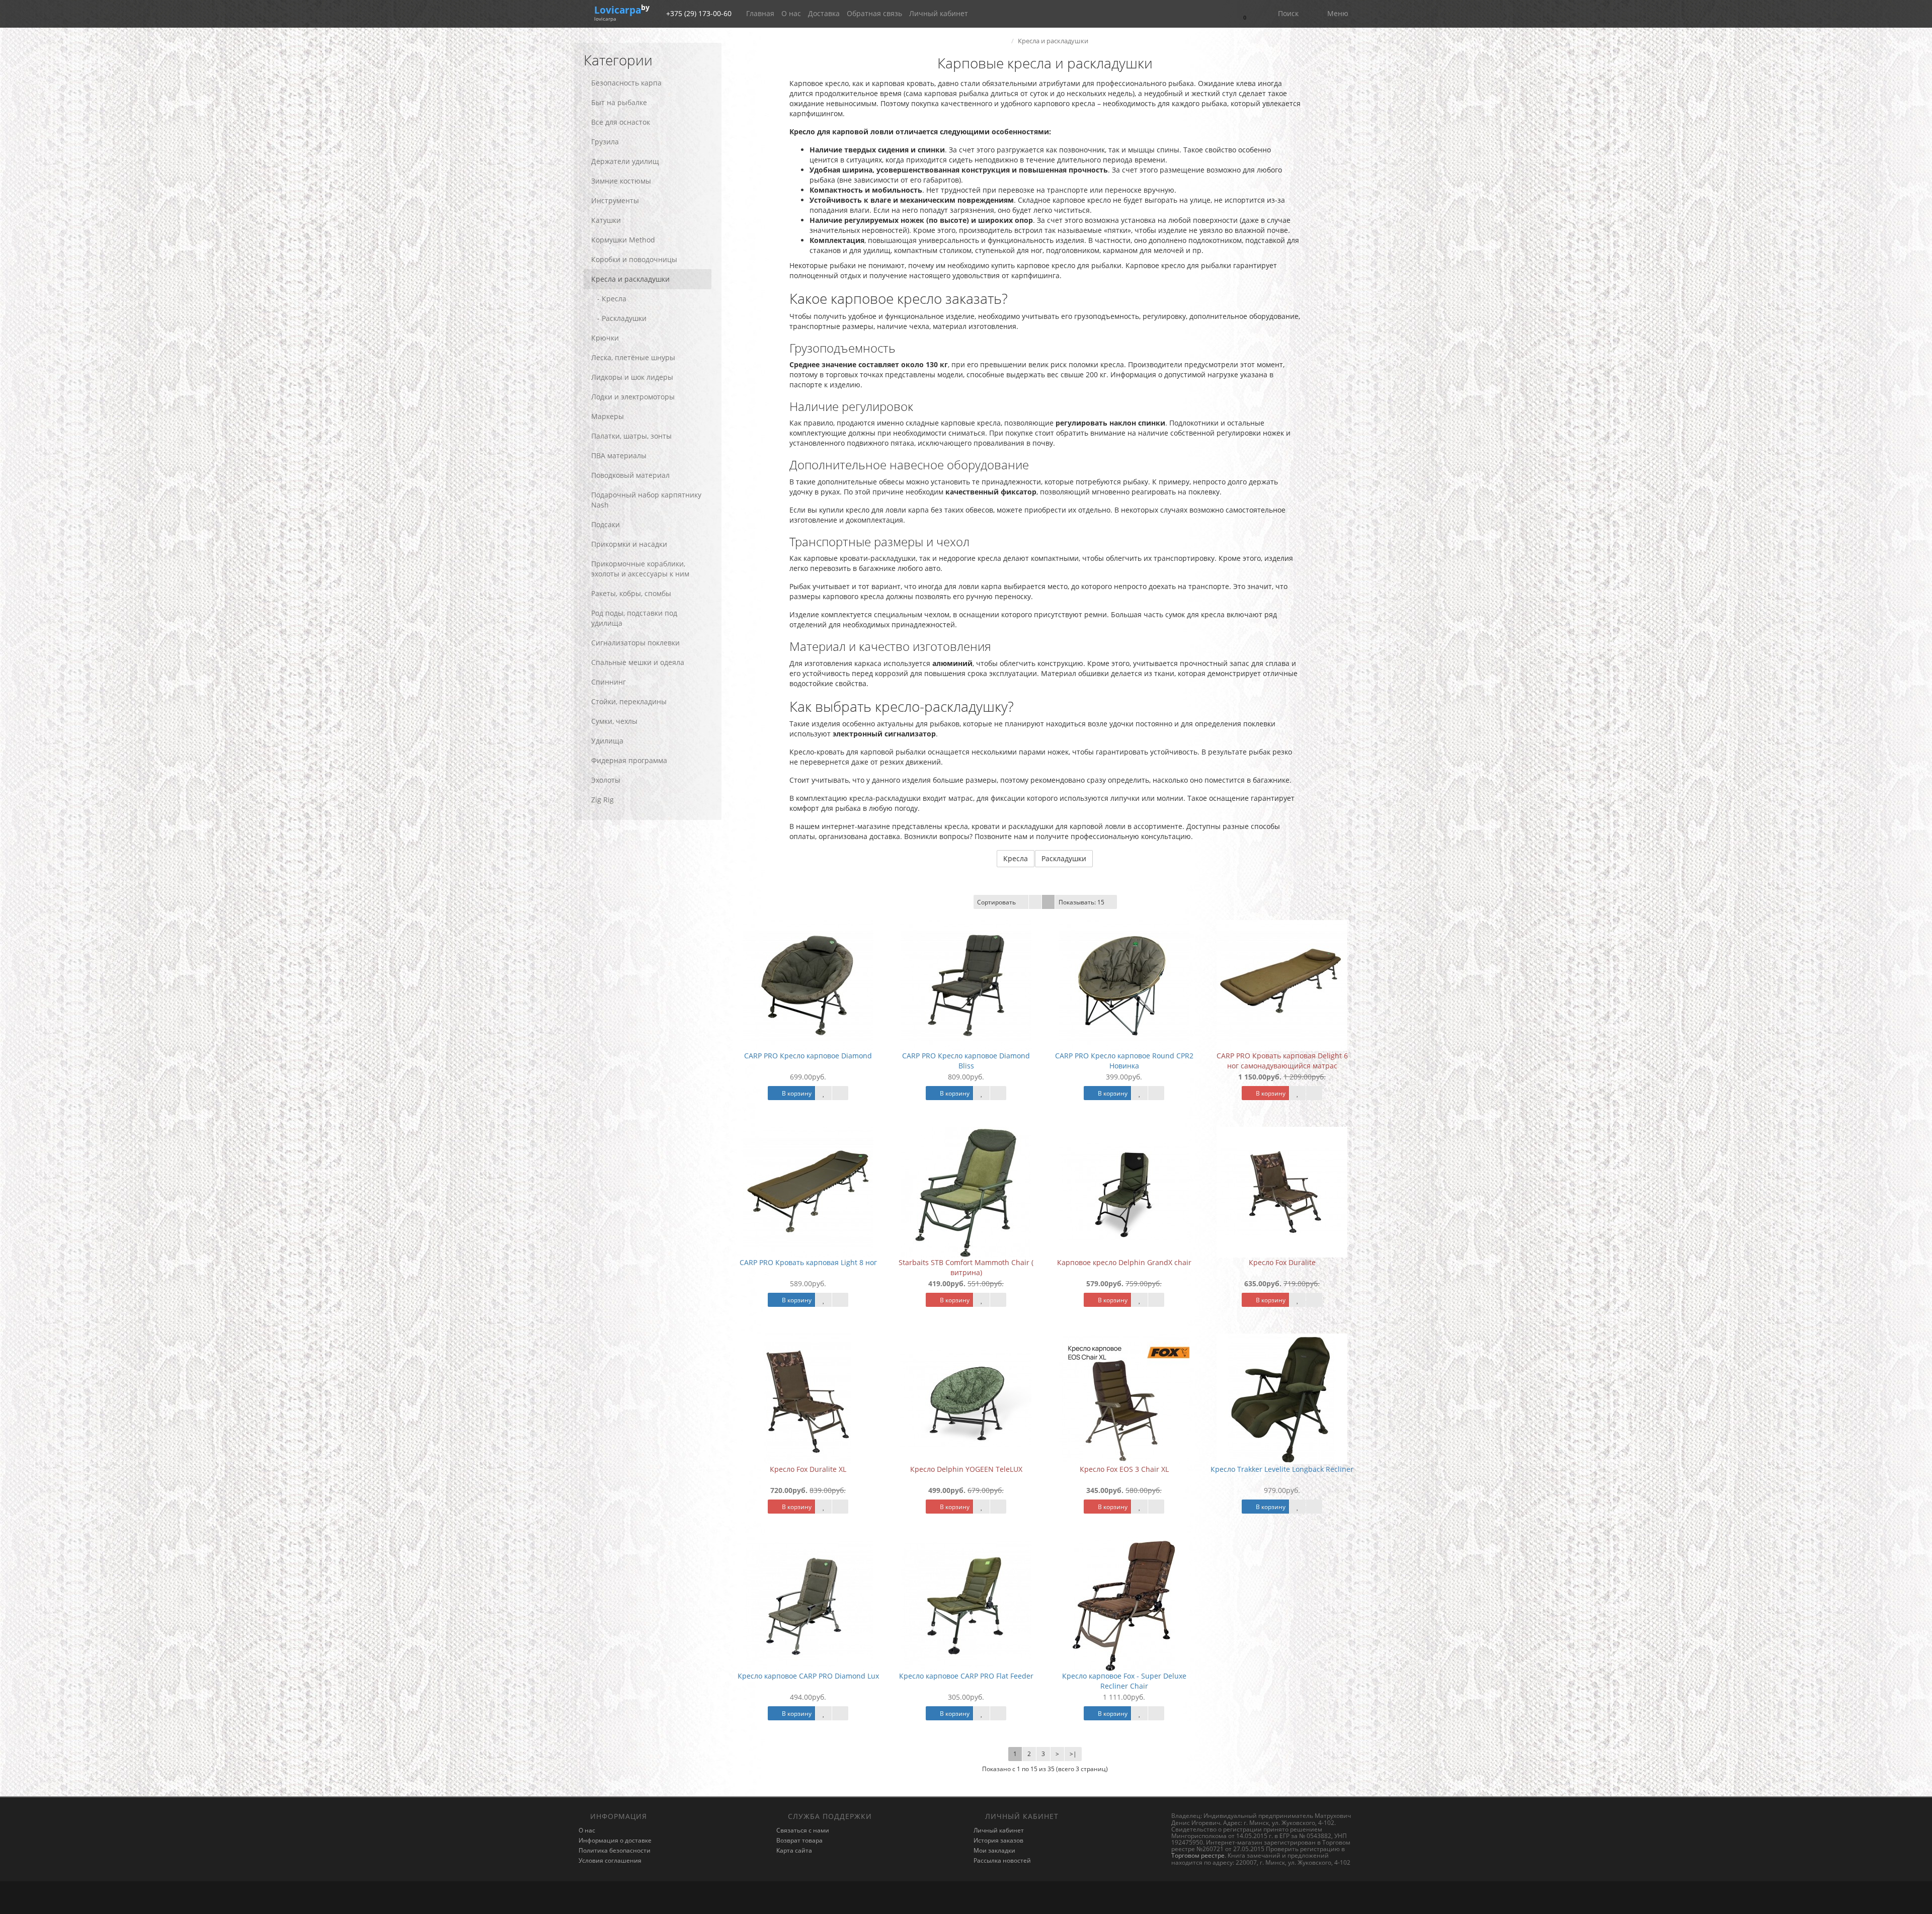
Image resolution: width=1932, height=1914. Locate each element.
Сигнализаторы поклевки (635, 643)
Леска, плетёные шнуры (633, 357)
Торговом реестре (1198, 1855)
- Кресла (609, 299)
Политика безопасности (615, 1850)
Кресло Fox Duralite (1282, 1262)
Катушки (606, 220)
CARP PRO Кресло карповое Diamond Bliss (966, 1061)
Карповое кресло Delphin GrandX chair (1124, 1262)
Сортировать (996, 902)
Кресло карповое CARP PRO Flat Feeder (966, 1676)
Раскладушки (1064, 858)
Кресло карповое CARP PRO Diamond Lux (808, 1676)
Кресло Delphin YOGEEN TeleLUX (966, 1469)
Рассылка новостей (1002, 1860)
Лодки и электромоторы (633, 397)
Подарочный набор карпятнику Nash (646, 500)
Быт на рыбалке (619, 102)
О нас (791, 13)
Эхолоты (606, 780)
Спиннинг (609, 682)
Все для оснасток (621, 122)
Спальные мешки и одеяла (638, 662)
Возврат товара (799, 1840)
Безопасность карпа (626, 83)
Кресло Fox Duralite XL (808, 1469)
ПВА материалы (619, 455)
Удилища (607, 741)
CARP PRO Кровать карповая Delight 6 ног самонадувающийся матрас (1282, 1061)
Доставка (824, 13)
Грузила (605, 142)
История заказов (998, 1840)
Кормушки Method (623, 240)
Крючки (605, 338)
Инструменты (615, 200)
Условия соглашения (610, 1860)
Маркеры (608, 416)
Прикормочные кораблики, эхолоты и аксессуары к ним (640, 569)
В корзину (796, 1093)
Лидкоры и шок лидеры (632, 377)
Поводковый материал (630, 475)
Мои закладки (994, 1850)
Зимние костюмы (621, 181)
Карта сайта (794, 1850)
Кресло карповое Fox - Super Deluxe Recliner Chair (1124, 1681)
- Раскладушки (619, 318)
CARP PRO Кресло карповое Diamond (808, 1056)
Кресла (1016, 858)
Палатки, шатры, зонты (631, 436)
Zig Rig (602, 800)
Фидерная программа (629, 760)
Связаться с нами (803, 1830)
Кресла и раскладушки (630, 279)
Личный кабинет (939, 13)
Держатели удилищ (625, 161)
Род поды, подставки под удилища (634, 618)
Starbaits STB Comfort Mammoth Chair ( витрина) (966, 1267)
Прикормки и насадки (629, 544)
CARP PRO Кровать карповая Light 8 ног (808, 1262)
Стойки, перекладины (629, 701)
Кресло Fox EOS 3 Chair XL (1124, 1469)
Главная (760, 13)
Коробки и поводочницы (634, 259)
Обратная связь (874, 13)
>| (1073, 1754)
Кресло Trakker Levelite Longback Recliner (1282, 1469)
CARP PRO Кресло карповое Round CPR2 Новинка (1124, 1061)
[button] (1244, 14)
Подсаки (606, 524)
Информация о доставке (615, 1840)
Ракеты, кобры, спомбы (631, 593)
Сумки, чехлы (614, 721)
